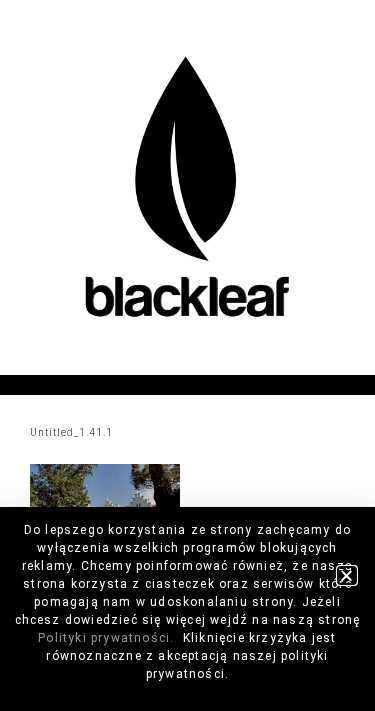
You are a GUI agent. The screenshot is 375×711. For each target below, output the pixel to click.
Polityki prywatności (104, 638)
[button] (347, 575)
